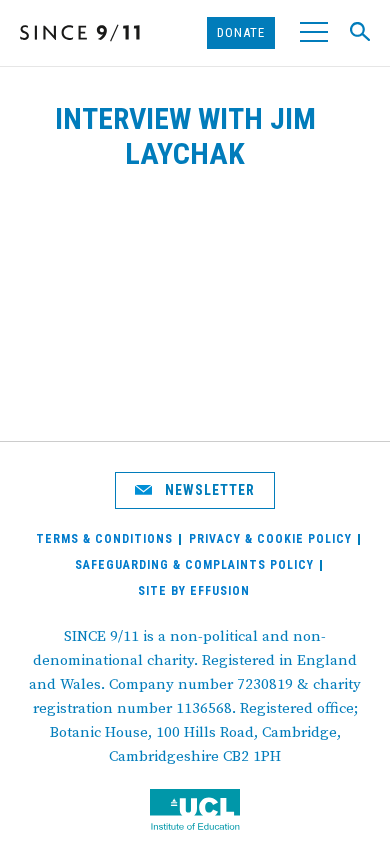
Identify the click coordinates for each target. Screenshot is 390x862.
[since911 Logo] (80, 33)
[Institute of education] (195, 812)
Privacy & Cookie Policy (270, 539)
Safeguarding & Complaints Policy (194, 565)
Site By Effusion (194, 591)
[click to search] (355, 32)
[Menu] (312, 33)
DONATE (241, 32)
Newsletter (208, 490)
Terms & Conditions (104, 539)
